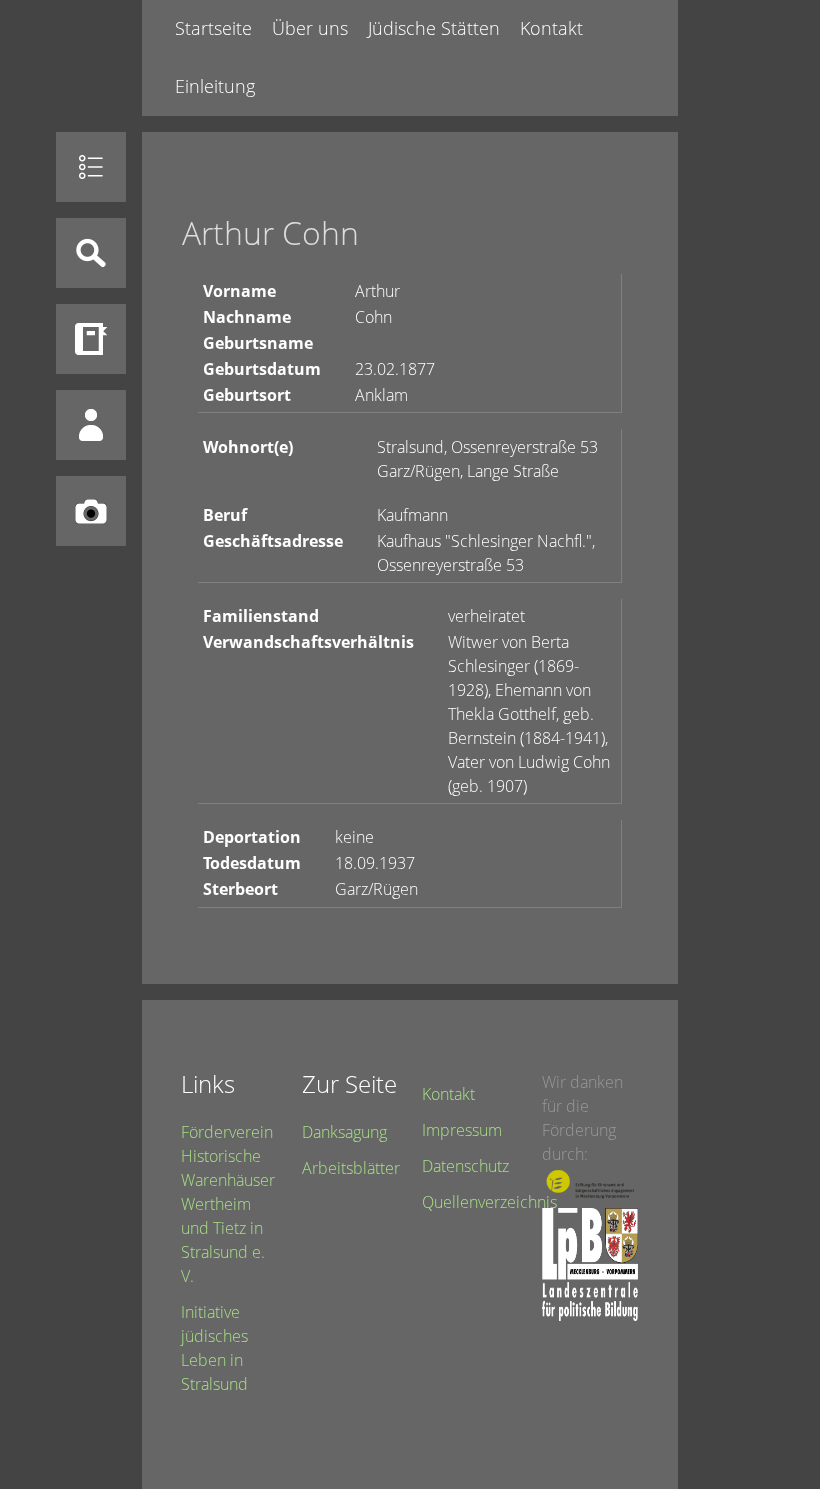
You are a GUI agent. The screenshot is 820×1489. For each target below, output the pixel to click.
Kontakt (551, 28)
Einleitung (215, 86)
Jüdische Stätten (434, 28)
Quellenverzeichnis (489, 1202)
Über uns (310, 28)
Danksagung (344, 1132)
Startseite (213, 28)
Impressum (462, 1130)
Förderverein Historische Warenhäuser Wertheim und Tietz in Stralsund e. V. (228, 1204)
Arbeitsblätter (351, 1168)
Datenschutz (465, 1166)
